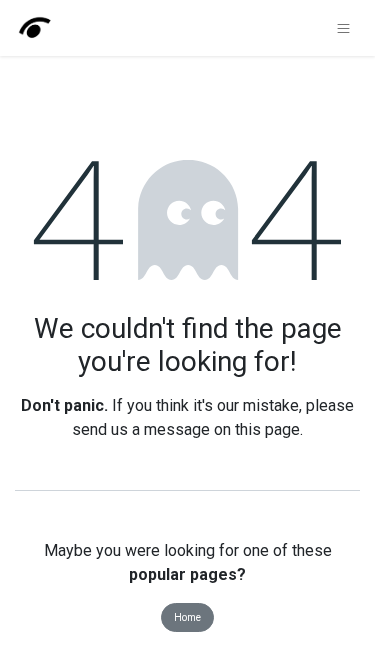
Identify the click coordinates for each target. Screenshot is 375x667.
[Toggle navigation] (343, 28)
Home (187, 617)
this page (267, 429)
